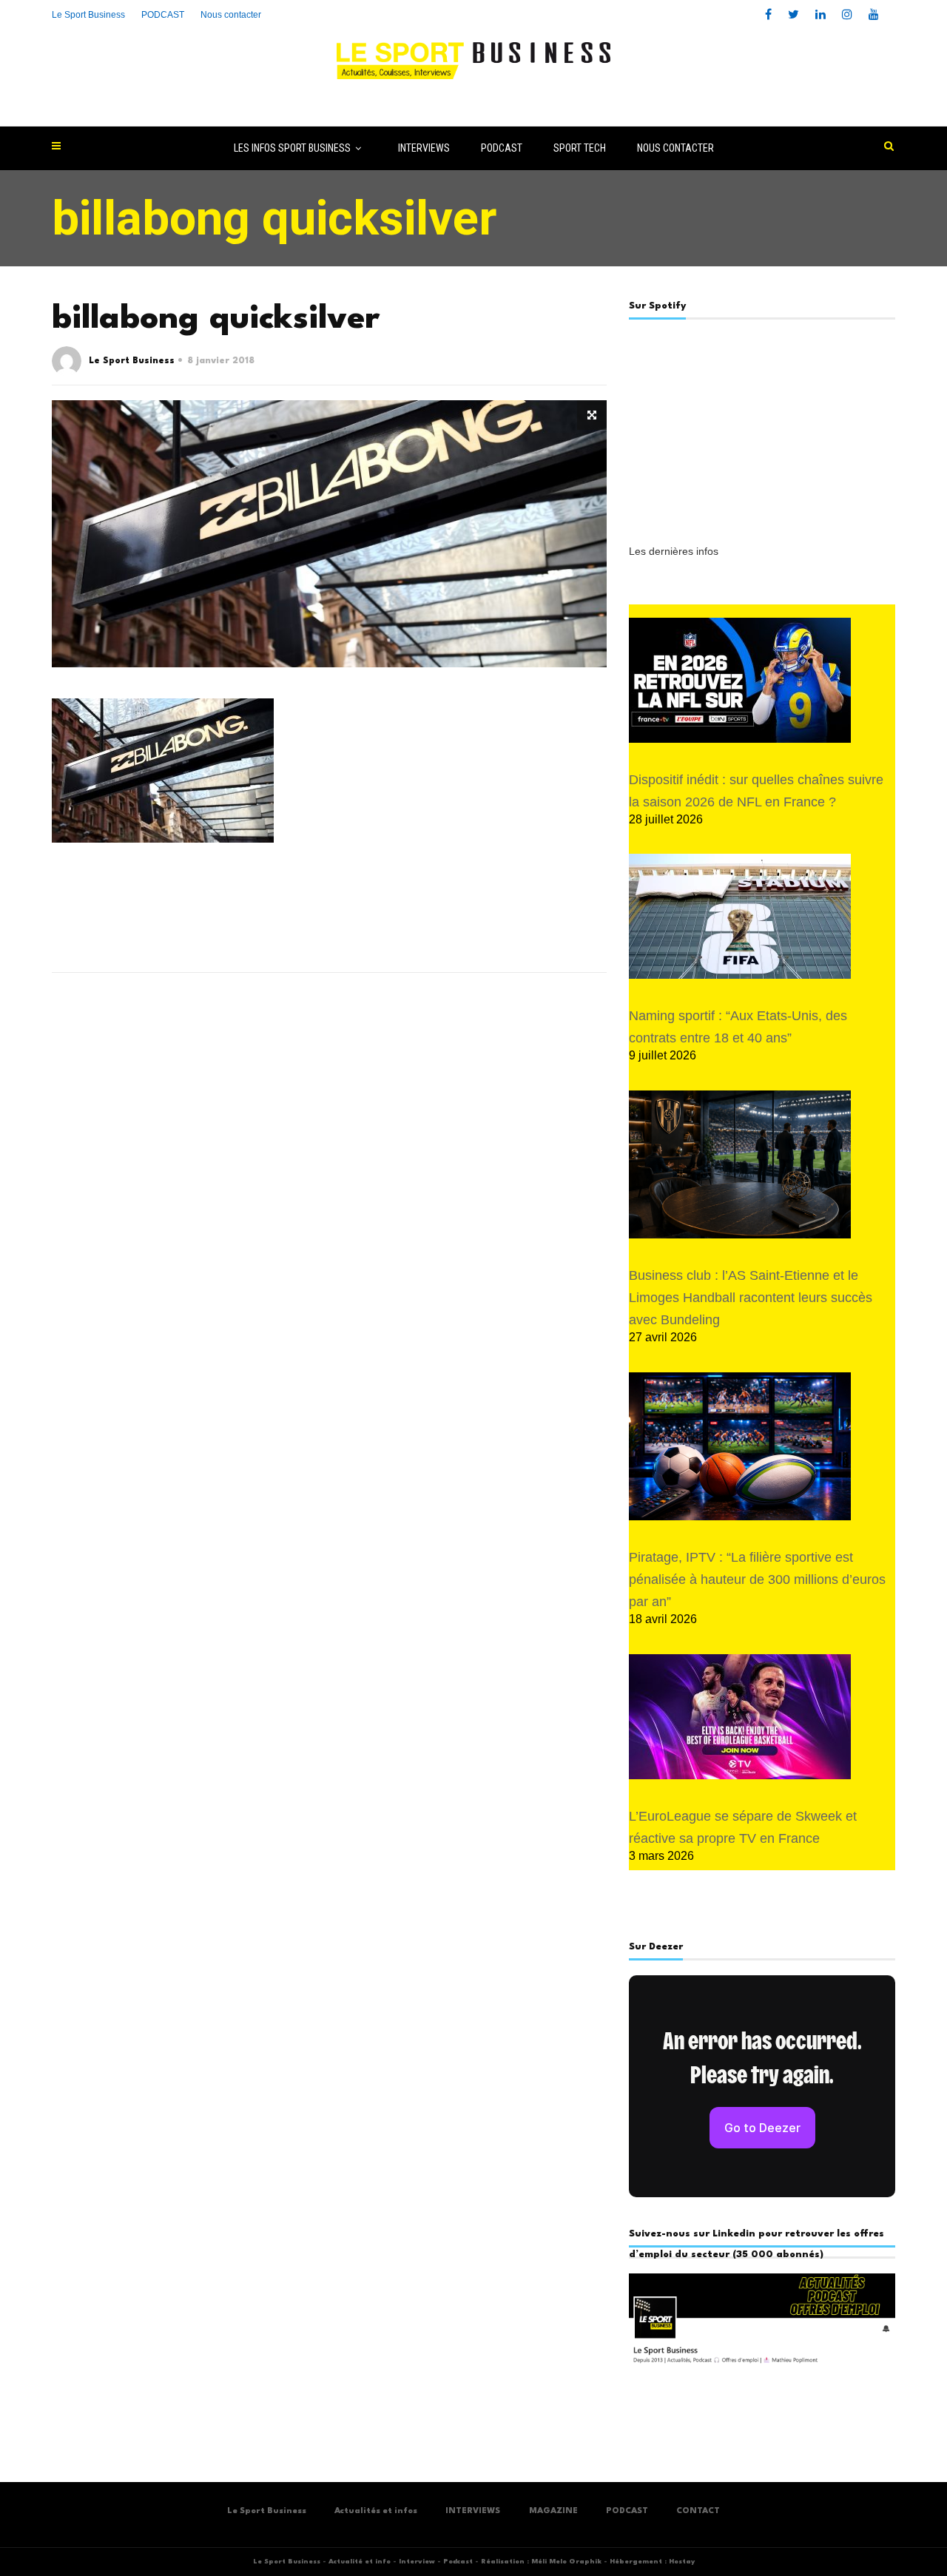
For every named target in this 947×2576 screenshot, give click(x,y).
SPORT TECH (580, 148)
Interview (417, 2562)
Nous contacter (231, 15)
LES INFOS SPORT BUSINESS (292, 148)
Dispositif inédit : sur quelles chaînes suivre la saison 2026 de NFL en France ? (756, 791)
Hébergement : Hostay (652, 2562)
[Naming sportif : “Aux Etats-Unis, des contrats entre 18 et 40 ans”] (740, 916)
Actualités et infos (376, 2511)
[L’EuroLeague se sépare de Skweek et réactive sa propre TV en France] (740, 1717)
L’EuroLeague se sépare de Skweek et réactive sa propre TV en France (743, 1827)
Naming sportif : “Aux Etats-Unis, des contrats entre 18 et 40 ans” (738, 1027)
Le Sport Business (88, 15)
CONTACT (698, 2511)
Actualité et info (360, 2562)
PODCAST (502, 148)
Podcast (458, 2562)
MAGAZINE (553, 2511)
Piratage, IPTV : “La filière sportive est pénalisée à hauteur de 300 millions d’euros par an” (757, 1579)
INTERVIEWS (424, 148)
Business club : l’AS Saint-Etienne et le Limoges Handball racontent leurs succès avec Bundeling (751, 1298)
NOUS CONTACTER (675, 148)
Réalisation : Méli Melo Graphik (541, 2562)
